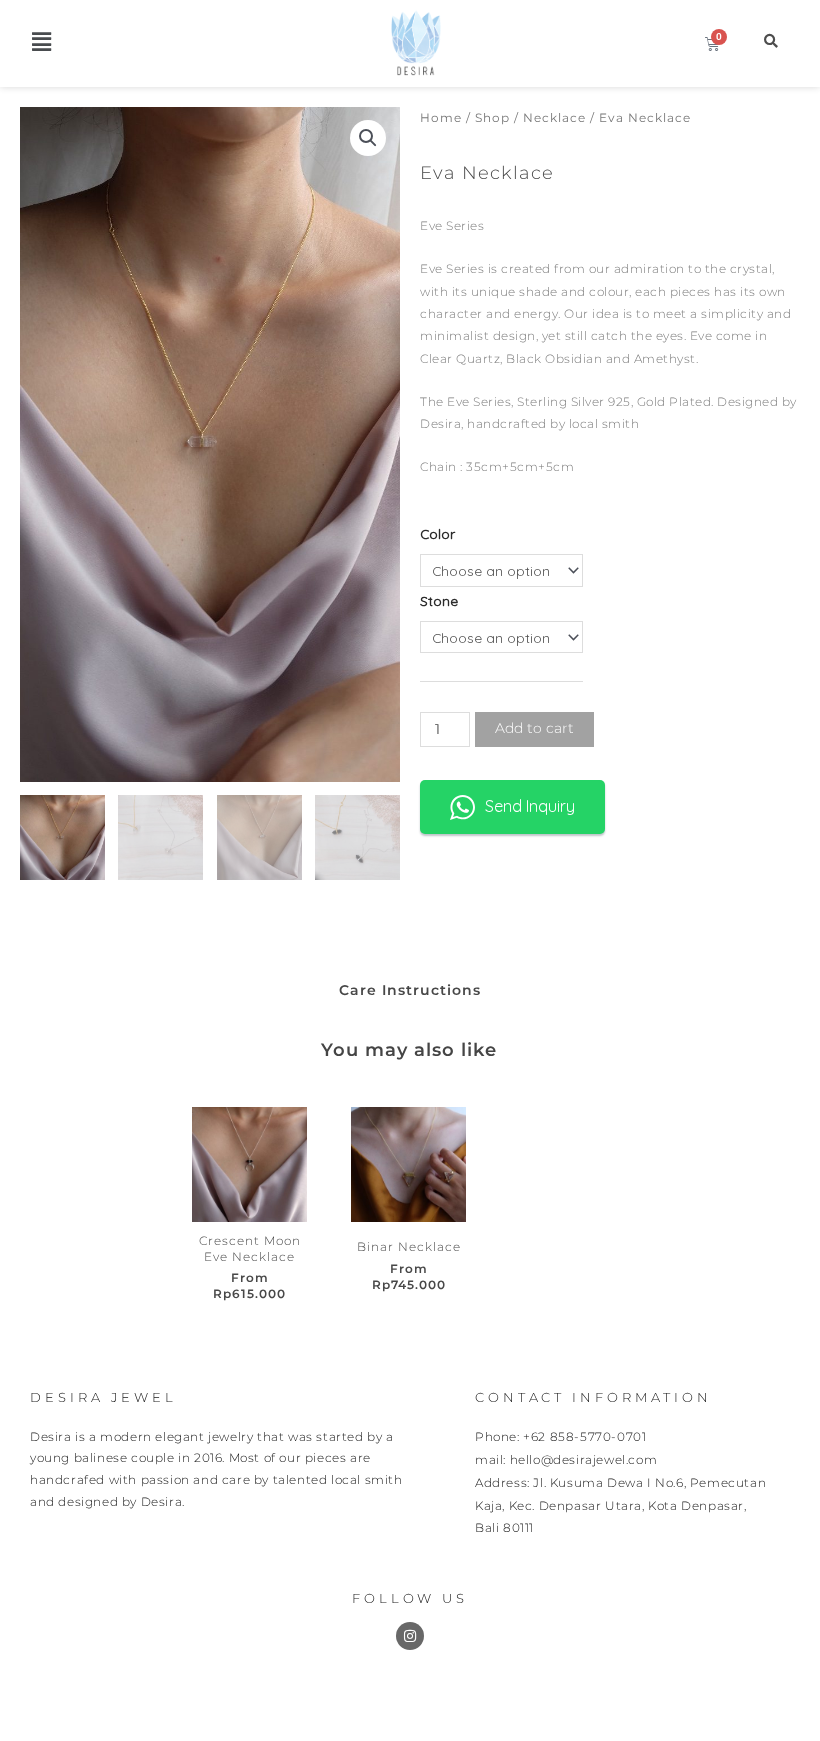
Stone (439, 600)
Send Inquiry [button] (530, 806)
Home (441, 117)
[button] (41, 41)
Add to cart (534, 728)
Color (437, 533)
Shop (492, 117)
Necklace (554, 117)
